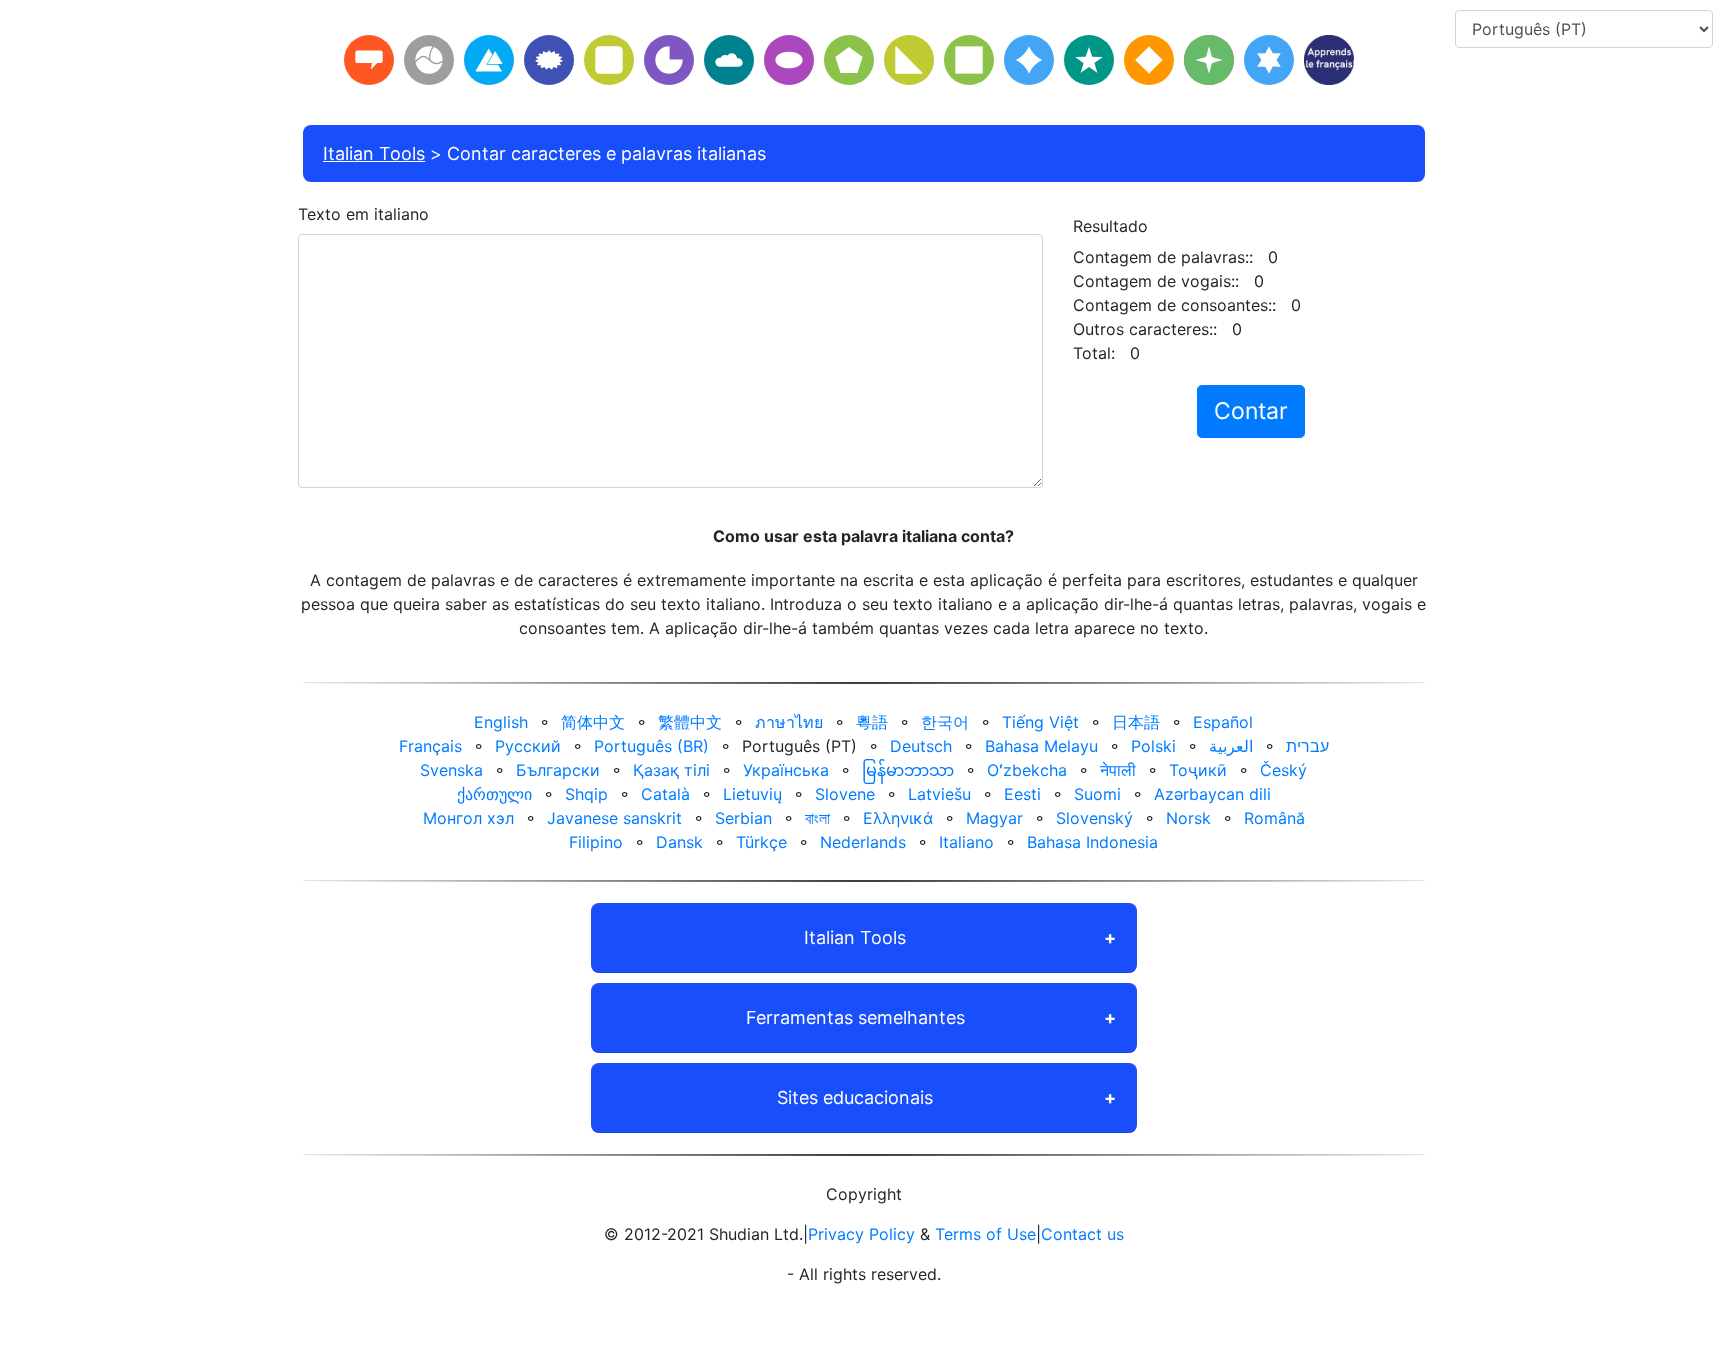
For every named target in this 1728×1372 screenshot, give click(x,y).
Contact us (1082, 1234)
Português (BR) (651, 746)
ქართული (494, 794)
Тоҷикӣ (1198, 770)
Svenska (451, 770)
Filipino (596, 842)
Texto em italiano (363, 214)
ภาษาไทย (789, 722)
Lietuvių (752, 794)
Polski (1153, 746)
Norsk (1188, 818)
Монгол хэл (468, 818)
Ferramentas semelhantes (855, 1017)
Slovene (845, 794)
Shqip (586, 794)
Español (1223, 722)
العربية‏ (1231, 746)
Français (430, 746)
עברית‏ (1307, 746)
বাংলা (817, 818)
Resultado (1110, 226)
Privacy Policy (861, 1234)
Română (1274, 818)
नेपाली (1118, 770)
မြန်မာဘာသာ (908, 770)
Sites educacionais (855, 1097)
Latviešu (939, 794)
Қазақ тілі (671, 770)
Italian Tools (374, 153)
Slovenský (1094, 818)
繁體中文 (690, 722)
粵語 (872, 722)
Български (558, 770)
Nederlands (863, 842)
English (501, 722)
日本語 (1136, 722)
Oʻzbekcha (1027, 770)
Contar (1251, 411)
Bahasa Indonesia (1092, 842)
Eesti (1022, 794)
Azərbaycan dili (1212, 794)
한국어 (945, 722)
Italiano (966, 842)
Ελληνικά (898, 818)
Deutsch (921, 746)
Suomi (1097, 794)
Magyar (994, 818)
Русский (528, 746)
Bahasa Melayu (1041, 746)
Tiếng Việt (1040, 722)
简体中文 (593, 722)
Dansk (679, 842)
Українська (786, 770)
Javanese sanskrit (614, 818)
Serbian (743, 818)
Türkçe (761, 842)
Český (1283, 770)
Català (665, 794)
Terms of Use (985, 1234)
